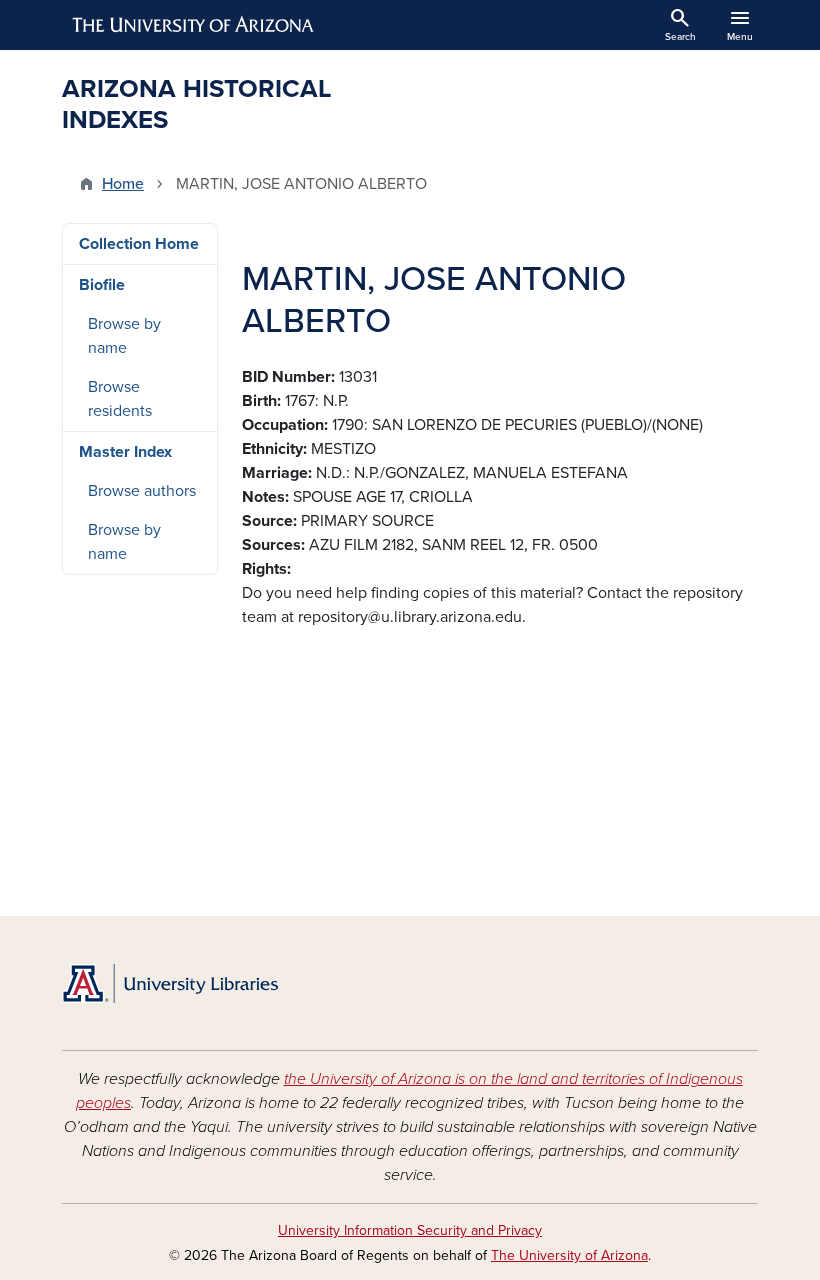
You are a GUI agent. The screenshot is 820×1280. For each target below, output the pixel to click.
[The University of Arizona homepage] (194, 25)
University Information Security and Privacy (410, 1230)
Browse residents (120, 399)
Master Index (125, 452)
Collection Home (139, 244)
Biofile (102, 285)
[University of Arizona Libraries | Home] (170, 983)
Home (123, 184)
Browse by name (124, 336)
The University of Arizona (569, 1255)
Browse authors (142, 491)
